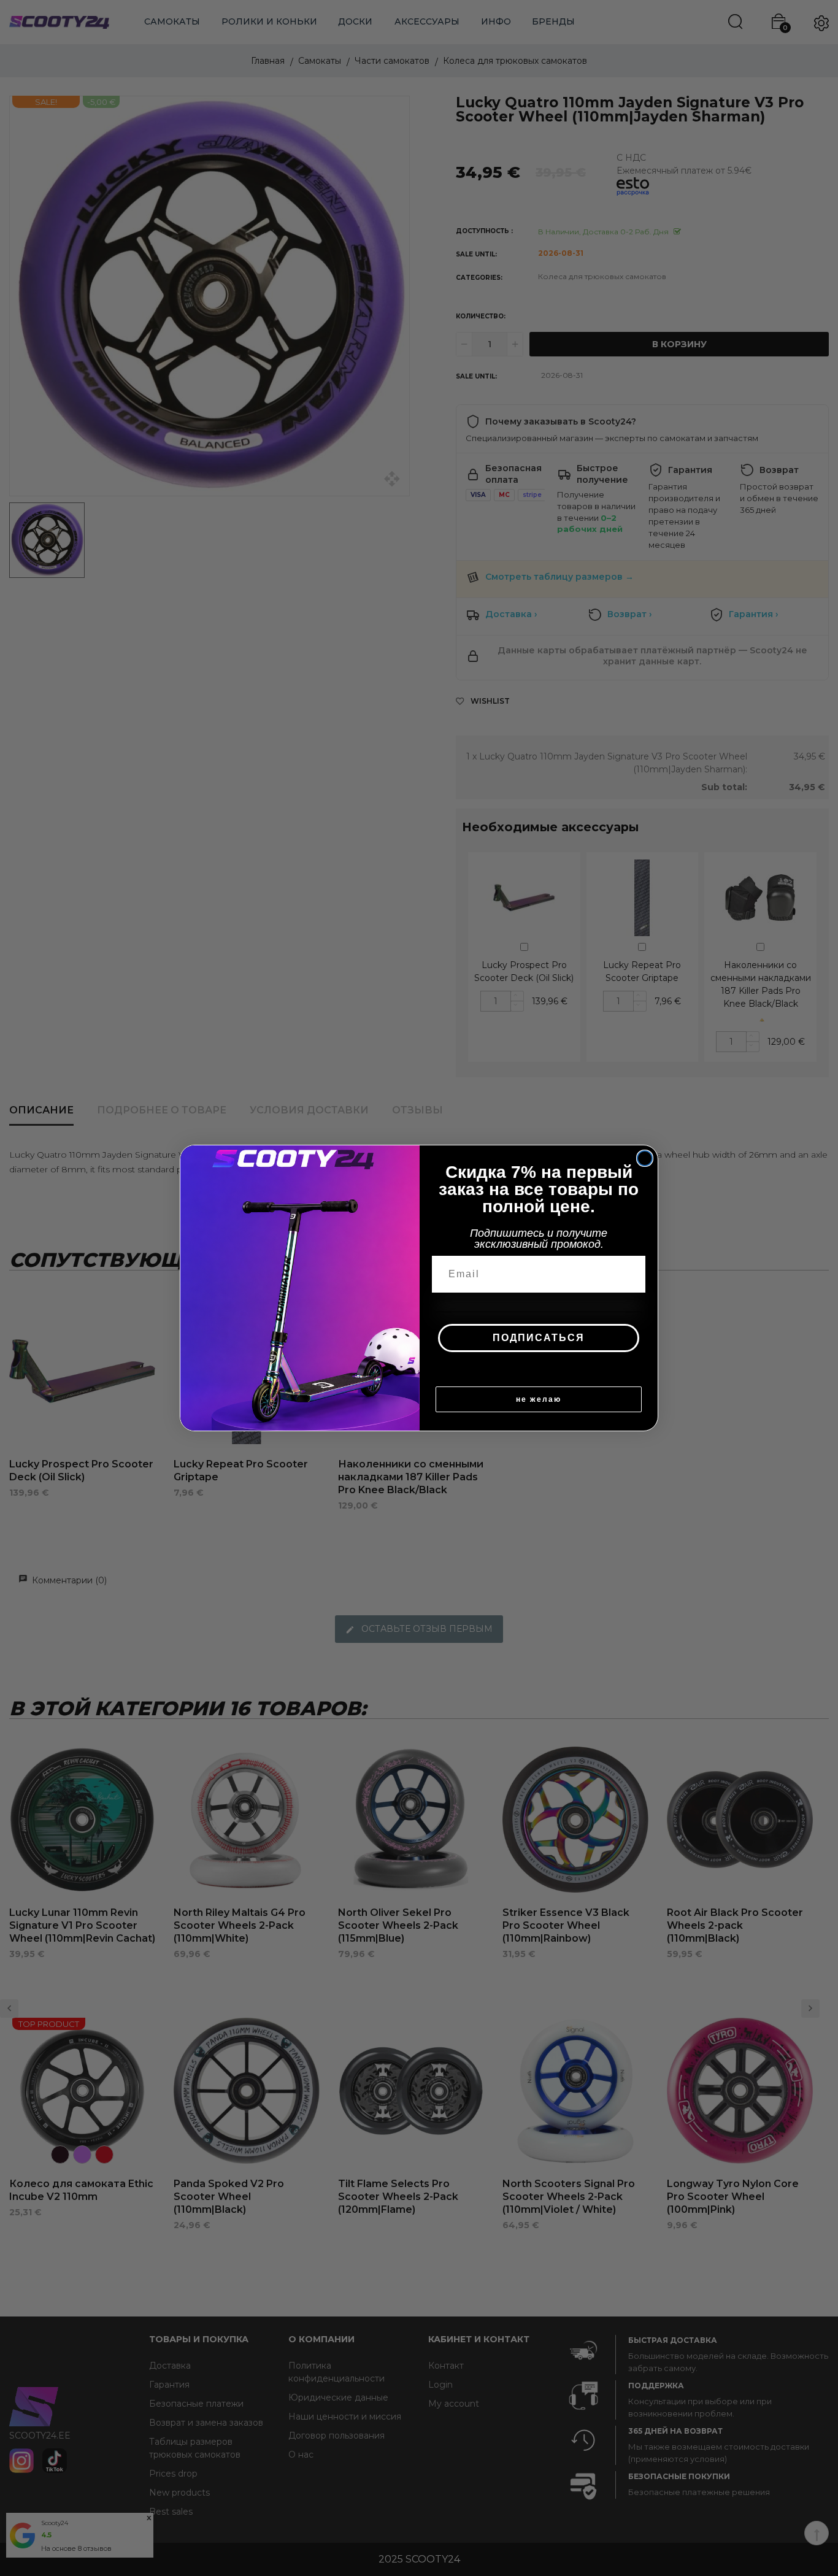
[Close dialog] (645, 1158)
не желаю (539, 1399)
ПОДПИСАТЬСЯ (539, 1338)
